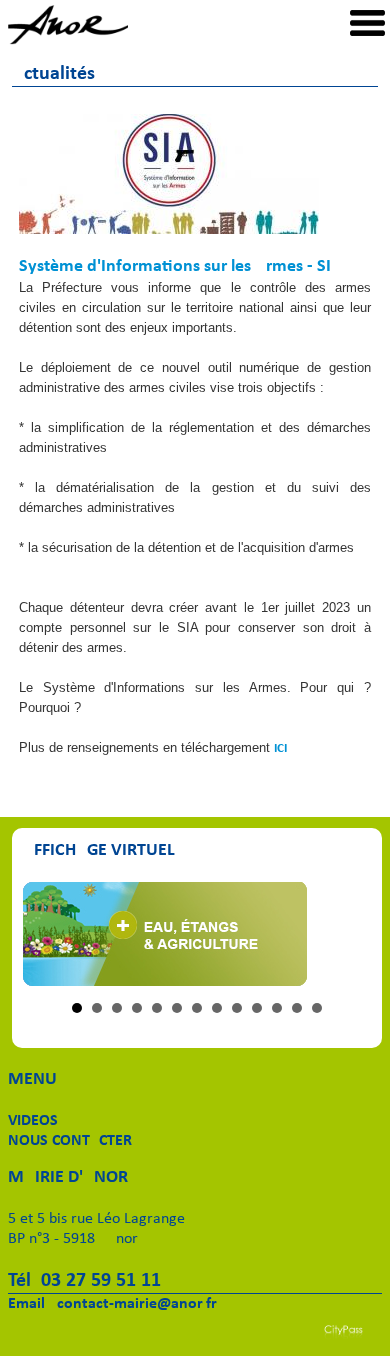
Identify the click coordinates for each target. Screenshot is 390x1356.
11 (277, 1008)
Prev (49, 934)
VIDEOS (33, 1121)
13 (317, 1008)
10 (257, 1008)
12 (297, 1008)
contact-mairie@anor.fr (137, 1304)
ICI (280, 748)
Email (26, 1304)
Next (345, 934)
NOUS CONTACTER (70, 1141)
